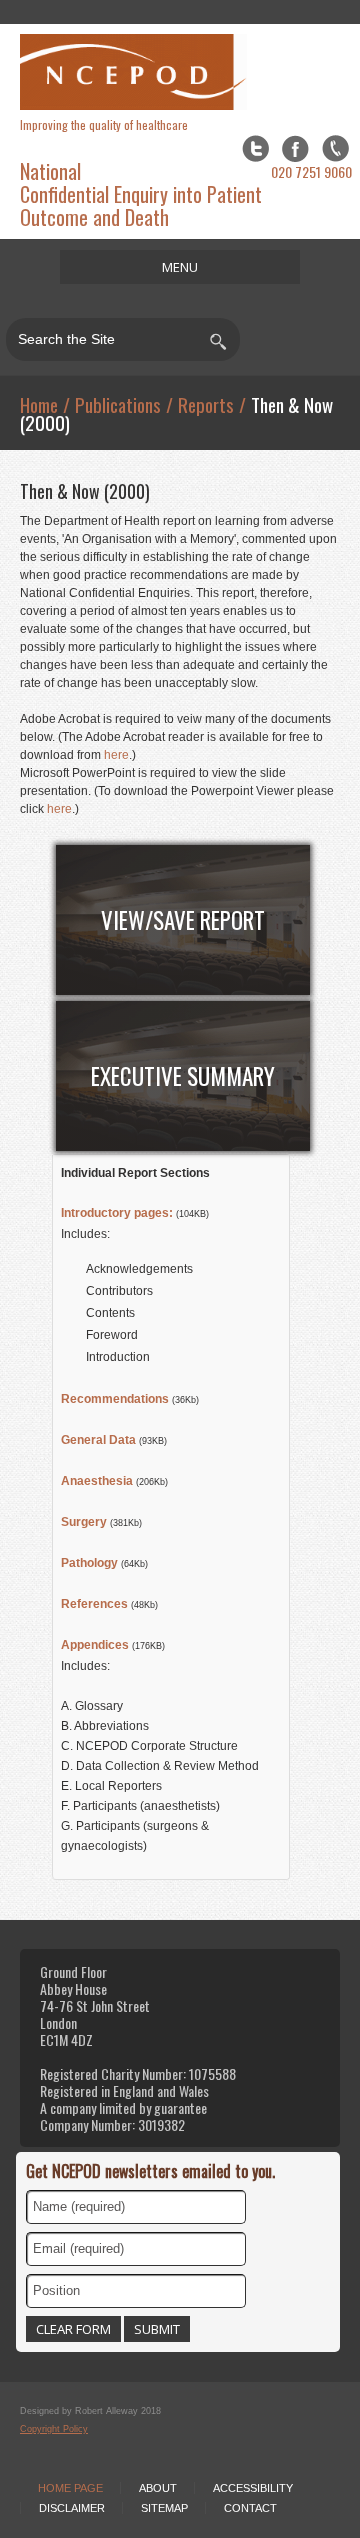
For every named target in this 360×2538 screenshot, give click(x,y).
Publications (118, 404)
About (158, 2488)
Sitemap (164, 2508)
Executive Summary (183, 1076)
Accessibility (253, 2488)
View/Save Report (183, 920)
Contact (250, 2508)
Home (39, 404)
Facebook (295, 148)
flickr (335, 148)
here (116, 755)
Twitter (255, 148)
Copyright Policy (54, 2429)
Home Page (70, 2488)
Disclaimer (72, 2508)
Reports (206, 404)
